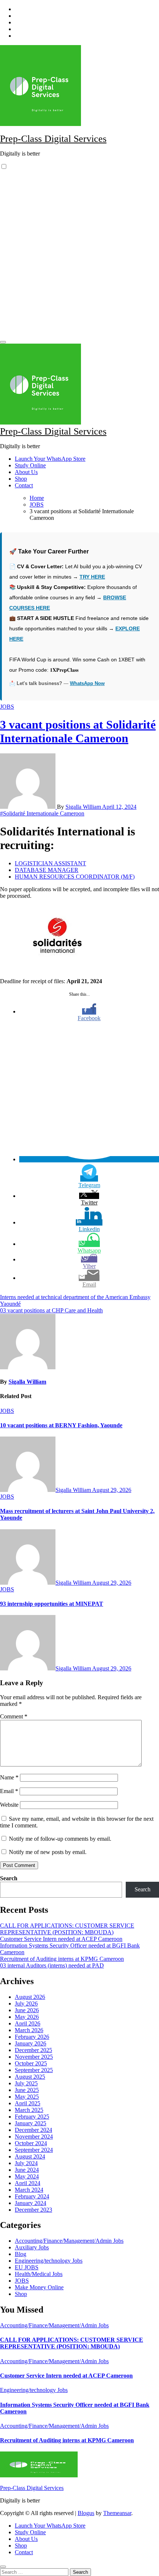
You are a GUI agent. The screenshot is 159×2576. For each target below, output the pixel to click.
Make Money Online (39, 2287)
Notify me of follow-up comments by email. (60, 1839)
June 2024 (27, 2170)
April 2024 (28, 2183)
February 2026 (32, 2037)
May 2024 (27, 2176)
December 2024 (33, 2130)
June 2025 (27, 2090)
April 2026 (28, 2023)
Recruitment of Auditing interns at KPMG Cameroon (62, 1959)
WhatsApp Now (87, 683)
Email (9, 1791)
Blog (21, 2254)
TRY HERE (92, 577)
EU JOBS (27, 2267)
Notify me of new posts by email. (48, 1852)
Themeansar (117, 2513)
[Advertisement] (79, 257)
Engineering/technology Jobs (49, 2261)
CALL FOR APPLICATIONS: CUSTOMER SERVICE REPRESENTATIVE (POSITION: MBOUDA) (67, 1929)
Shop (21, 479)
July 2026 (26, 2003)
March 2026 (29, 2030)
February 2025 (32, 2117)
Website (9, 1805)
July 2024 (26, 2163)
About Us (26, 472)
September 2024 (34, 2150)
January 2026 (31, 2043)
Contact (24, 485)
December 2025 (33, 2050)
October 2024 (31, 2143)
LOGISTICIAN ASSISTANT (50, 863)
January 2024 (31, 2203)
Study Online (30, 465)
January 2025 (31, 2123)
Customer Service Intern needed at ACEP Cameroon (61, 1939)
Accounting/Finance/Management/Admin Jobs (69, 2241)
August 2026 (30, 1997)
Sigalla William (84, 807)
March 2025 (29, 2110)
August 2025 (30, 2077)
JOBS (7, 707)
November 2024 (34, 2137)
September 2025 (34, 2070)
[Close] (3, 2567)
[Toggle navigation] (3, 342)
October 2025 (31, 2063)
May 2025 (27, 2097)
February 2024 (32, 2196)
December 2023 (33, 2210)
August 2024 (30, 2156)
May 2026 (27, 2017)
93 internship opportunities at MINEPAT (52, 1604)
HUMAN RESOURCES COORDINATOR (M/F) (75, 877)
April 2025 (28, 2103)
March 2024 (29, 2190)
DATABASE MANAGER (47, 870)
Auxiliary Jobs (32, 2247)
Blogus (86, 2513)
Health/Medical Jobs (39, 2274)
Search (9, 1878)
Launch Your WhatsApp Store (50, 459)
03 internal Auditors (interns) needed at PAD (52, 1965)
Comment (14, 1716)
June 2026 (27, 2010)
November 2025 (34, 2057)
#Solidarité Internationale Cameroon (42, 813)
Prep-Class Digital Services (53, 139)
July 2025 (26, 2083)
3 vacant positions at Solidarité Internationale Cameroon (78, 731)
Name (9, 1777)
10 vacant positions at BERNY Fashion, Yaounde (61, 1425)
